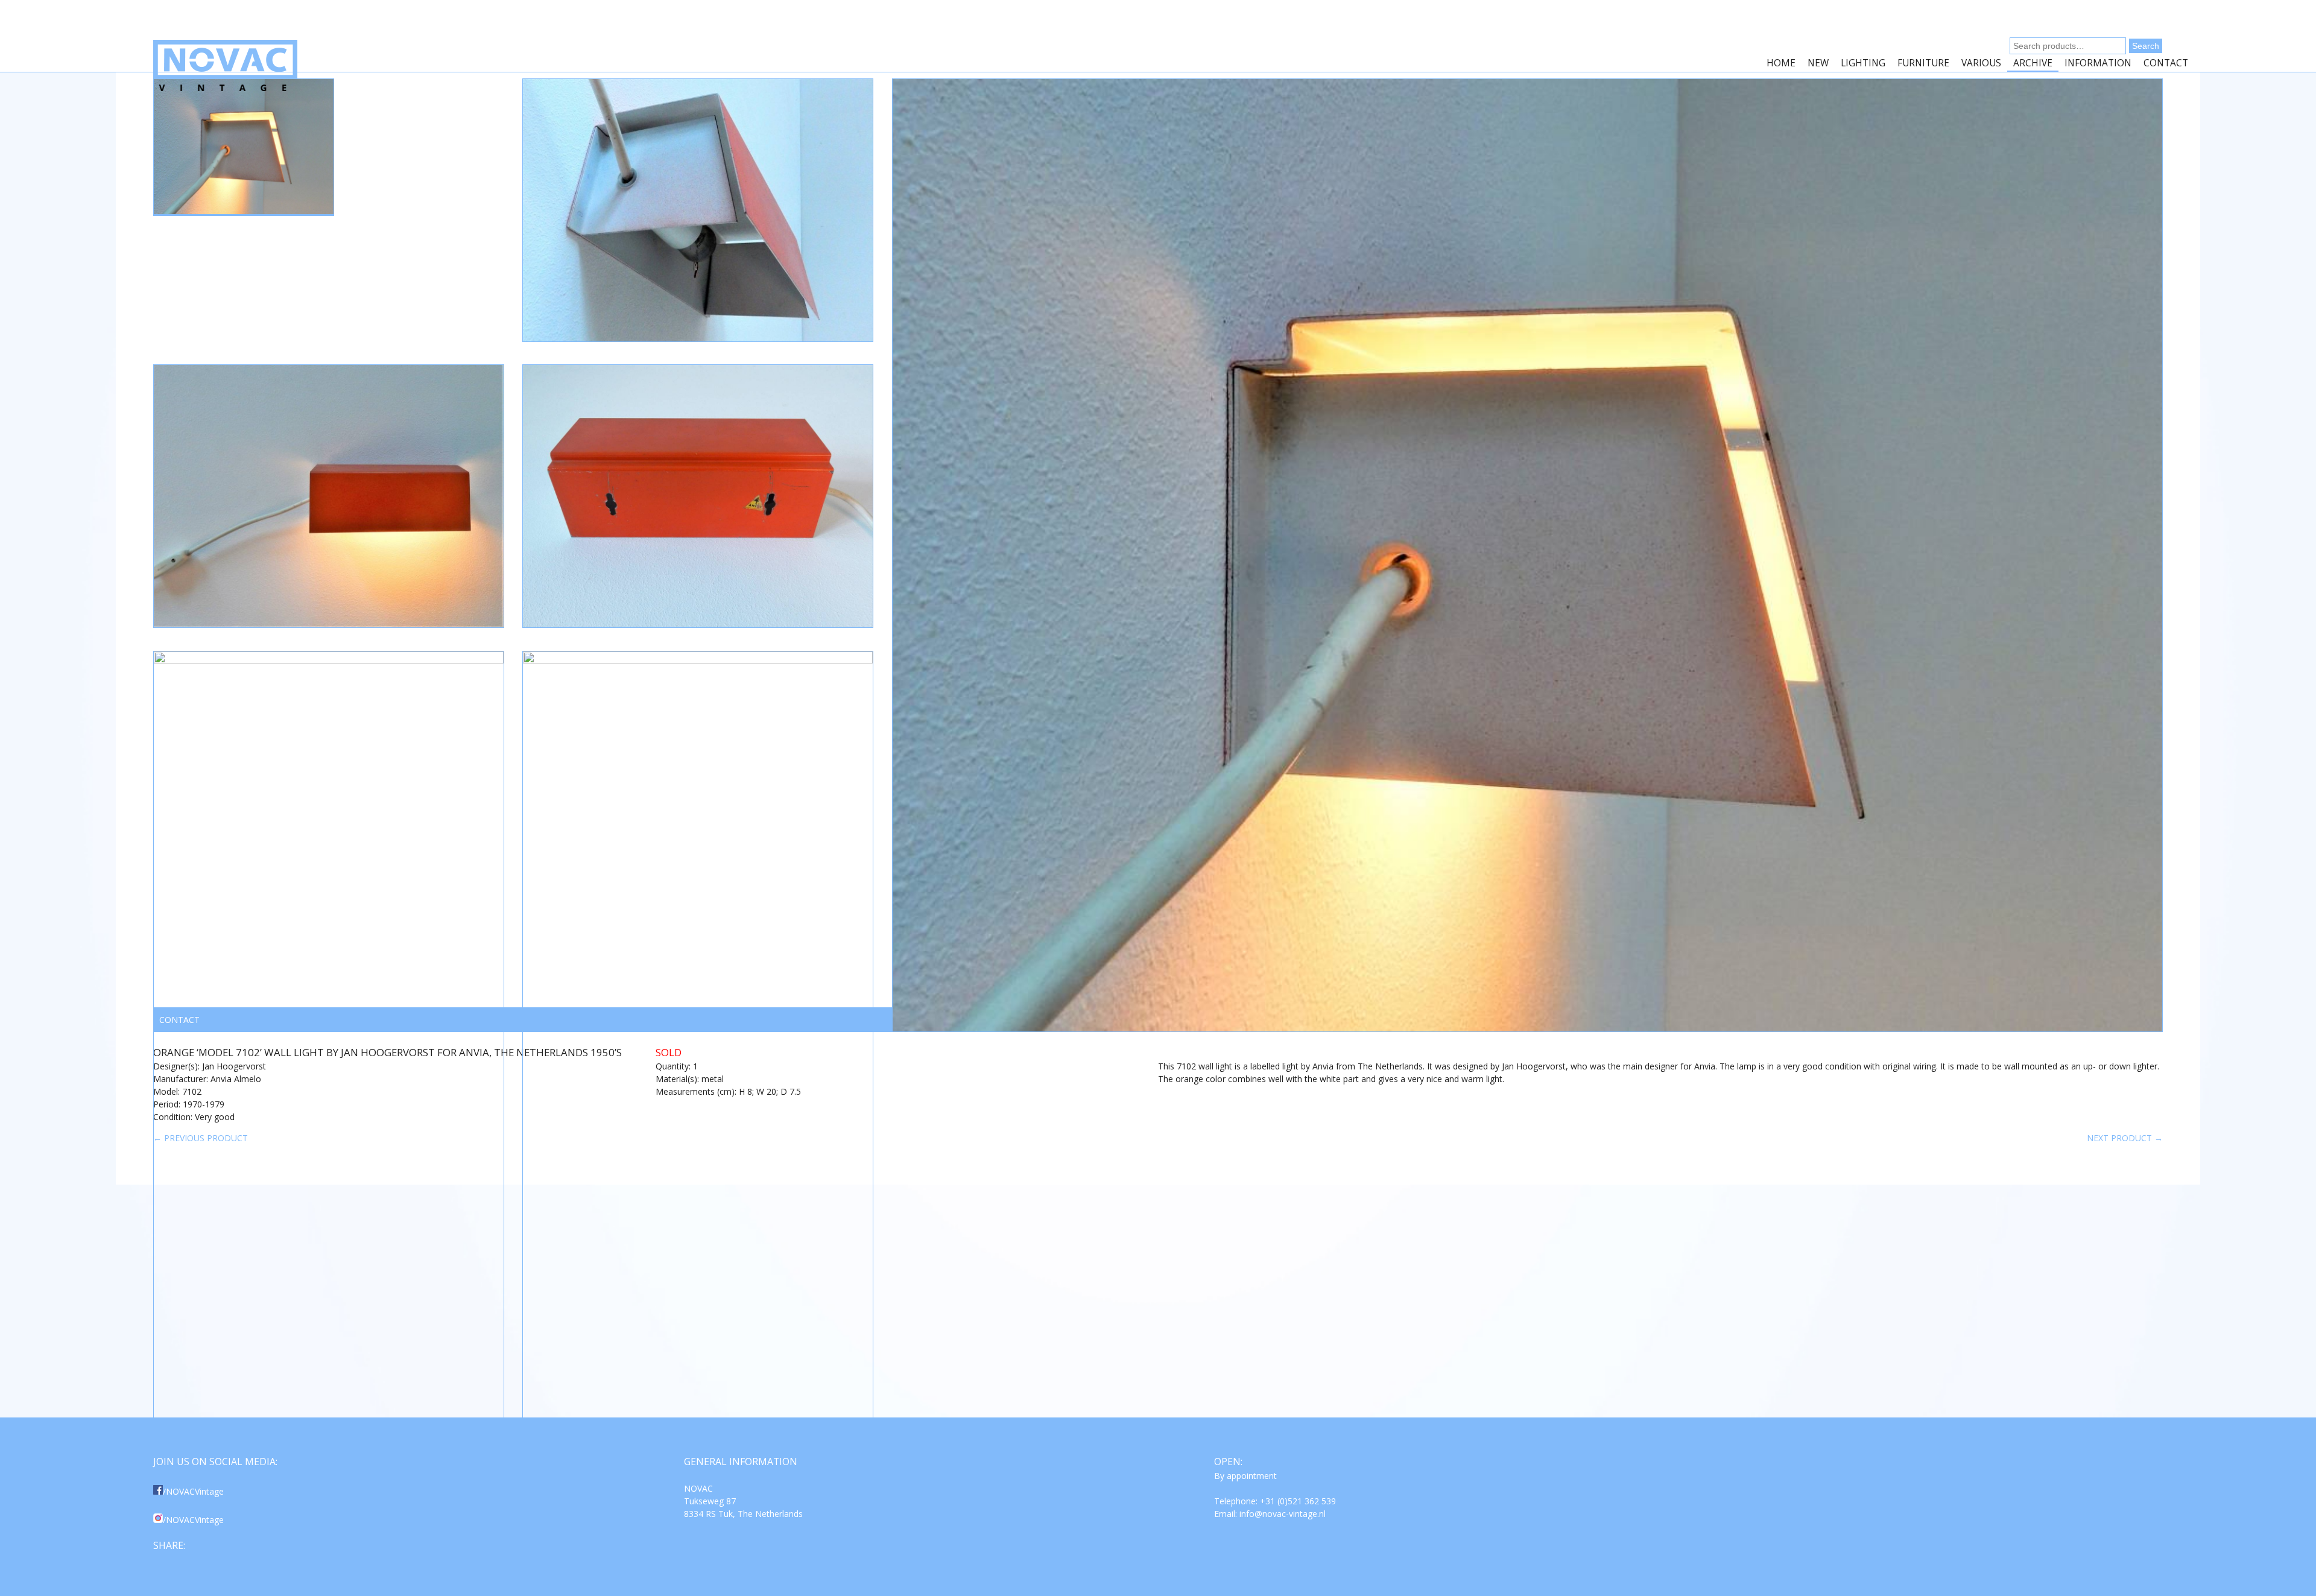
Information (2098, 63)
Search (2146, 46)
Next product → (2125, 1138)
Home (1781, 63)
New (1818, 63)
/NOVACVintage (193, 1491)
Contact (2166, 63)
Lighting (1863, 63)
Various (1981, 63)
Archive (2033, 63)
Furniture (1923, 63)
